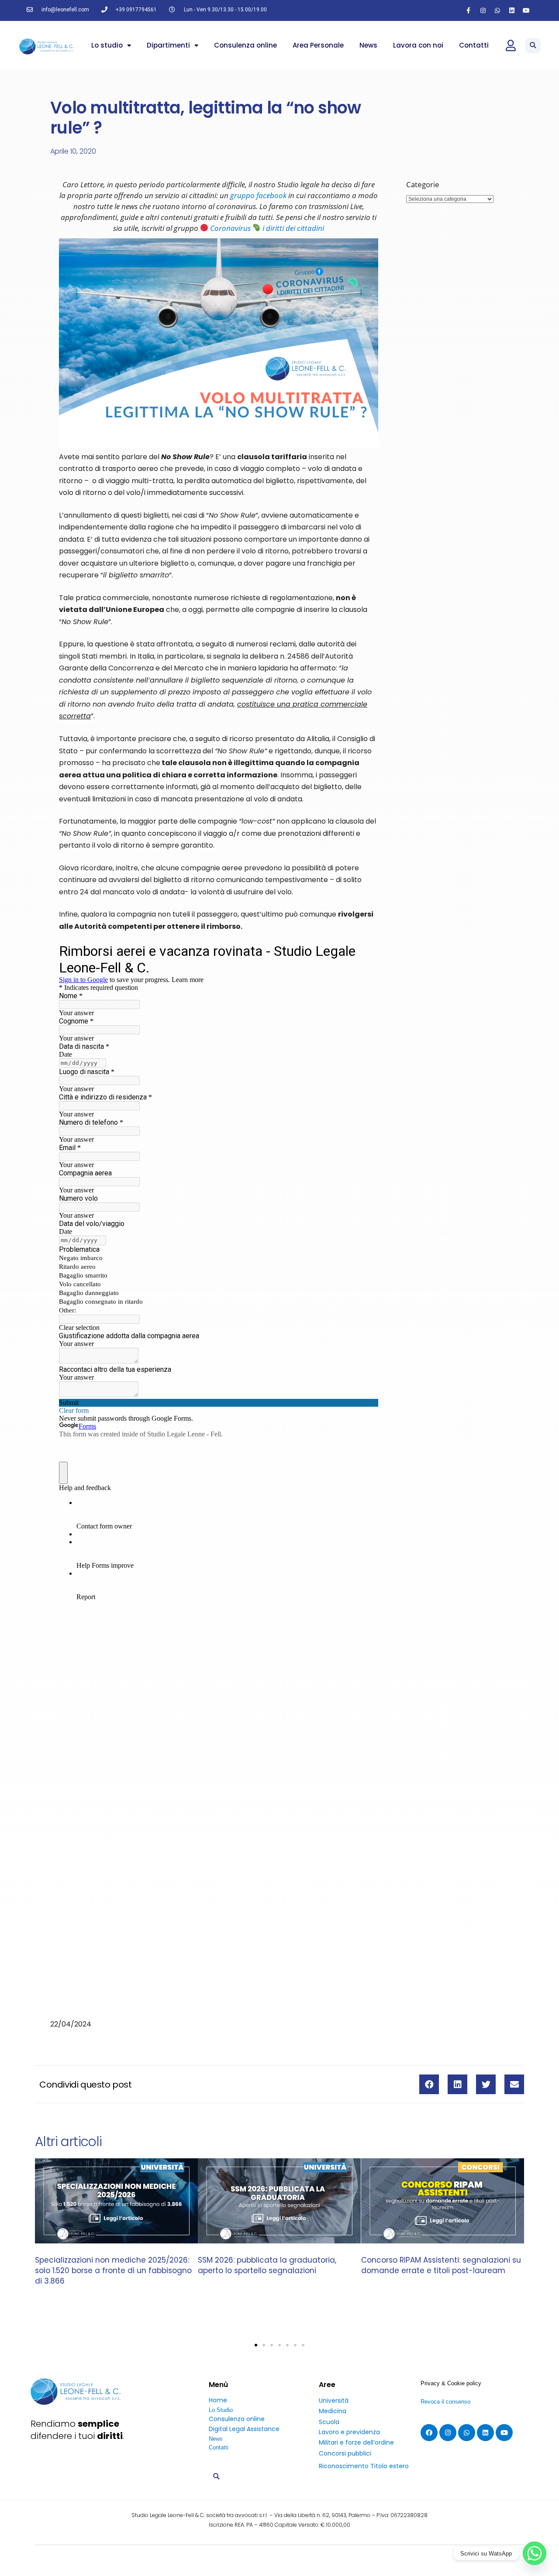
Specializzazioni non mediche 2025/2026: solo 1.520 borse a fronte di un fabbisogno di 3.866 (113, 2271)
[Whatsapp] (497, 10)
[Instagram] (483, 10)
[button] (533, 46)
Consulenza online (245, 45)
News (368, 45)
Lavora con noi (418, 45)
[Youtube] (526, 10)
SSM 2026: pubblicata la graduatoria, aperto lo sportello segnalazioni (267, 2266)
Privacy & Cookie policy (451, 2383)
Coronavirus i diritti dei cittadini (266, 228)
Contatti (474, 45)
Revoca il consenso (445, 2402)
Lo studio (107, 45)
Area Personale (318, 45)
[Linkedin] (512, 10)
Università (334, 2401)
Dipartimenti (168, 45)
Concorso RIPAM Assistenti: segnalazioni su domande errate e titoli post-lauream (441, 2266)
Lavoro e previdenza (349, 2432)
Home (218, 2400)
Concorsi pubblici (345, 2453)
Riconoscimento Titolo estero (364, 2466)
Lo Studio (221, 2410)
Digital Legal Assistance (244, 2429)
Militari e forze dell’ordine (356, 2442)
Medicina (333, 2411)
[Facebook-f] (469, 10)
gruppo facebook (258, 195)
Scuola (329, 2422)
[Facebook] (429, 2433)
